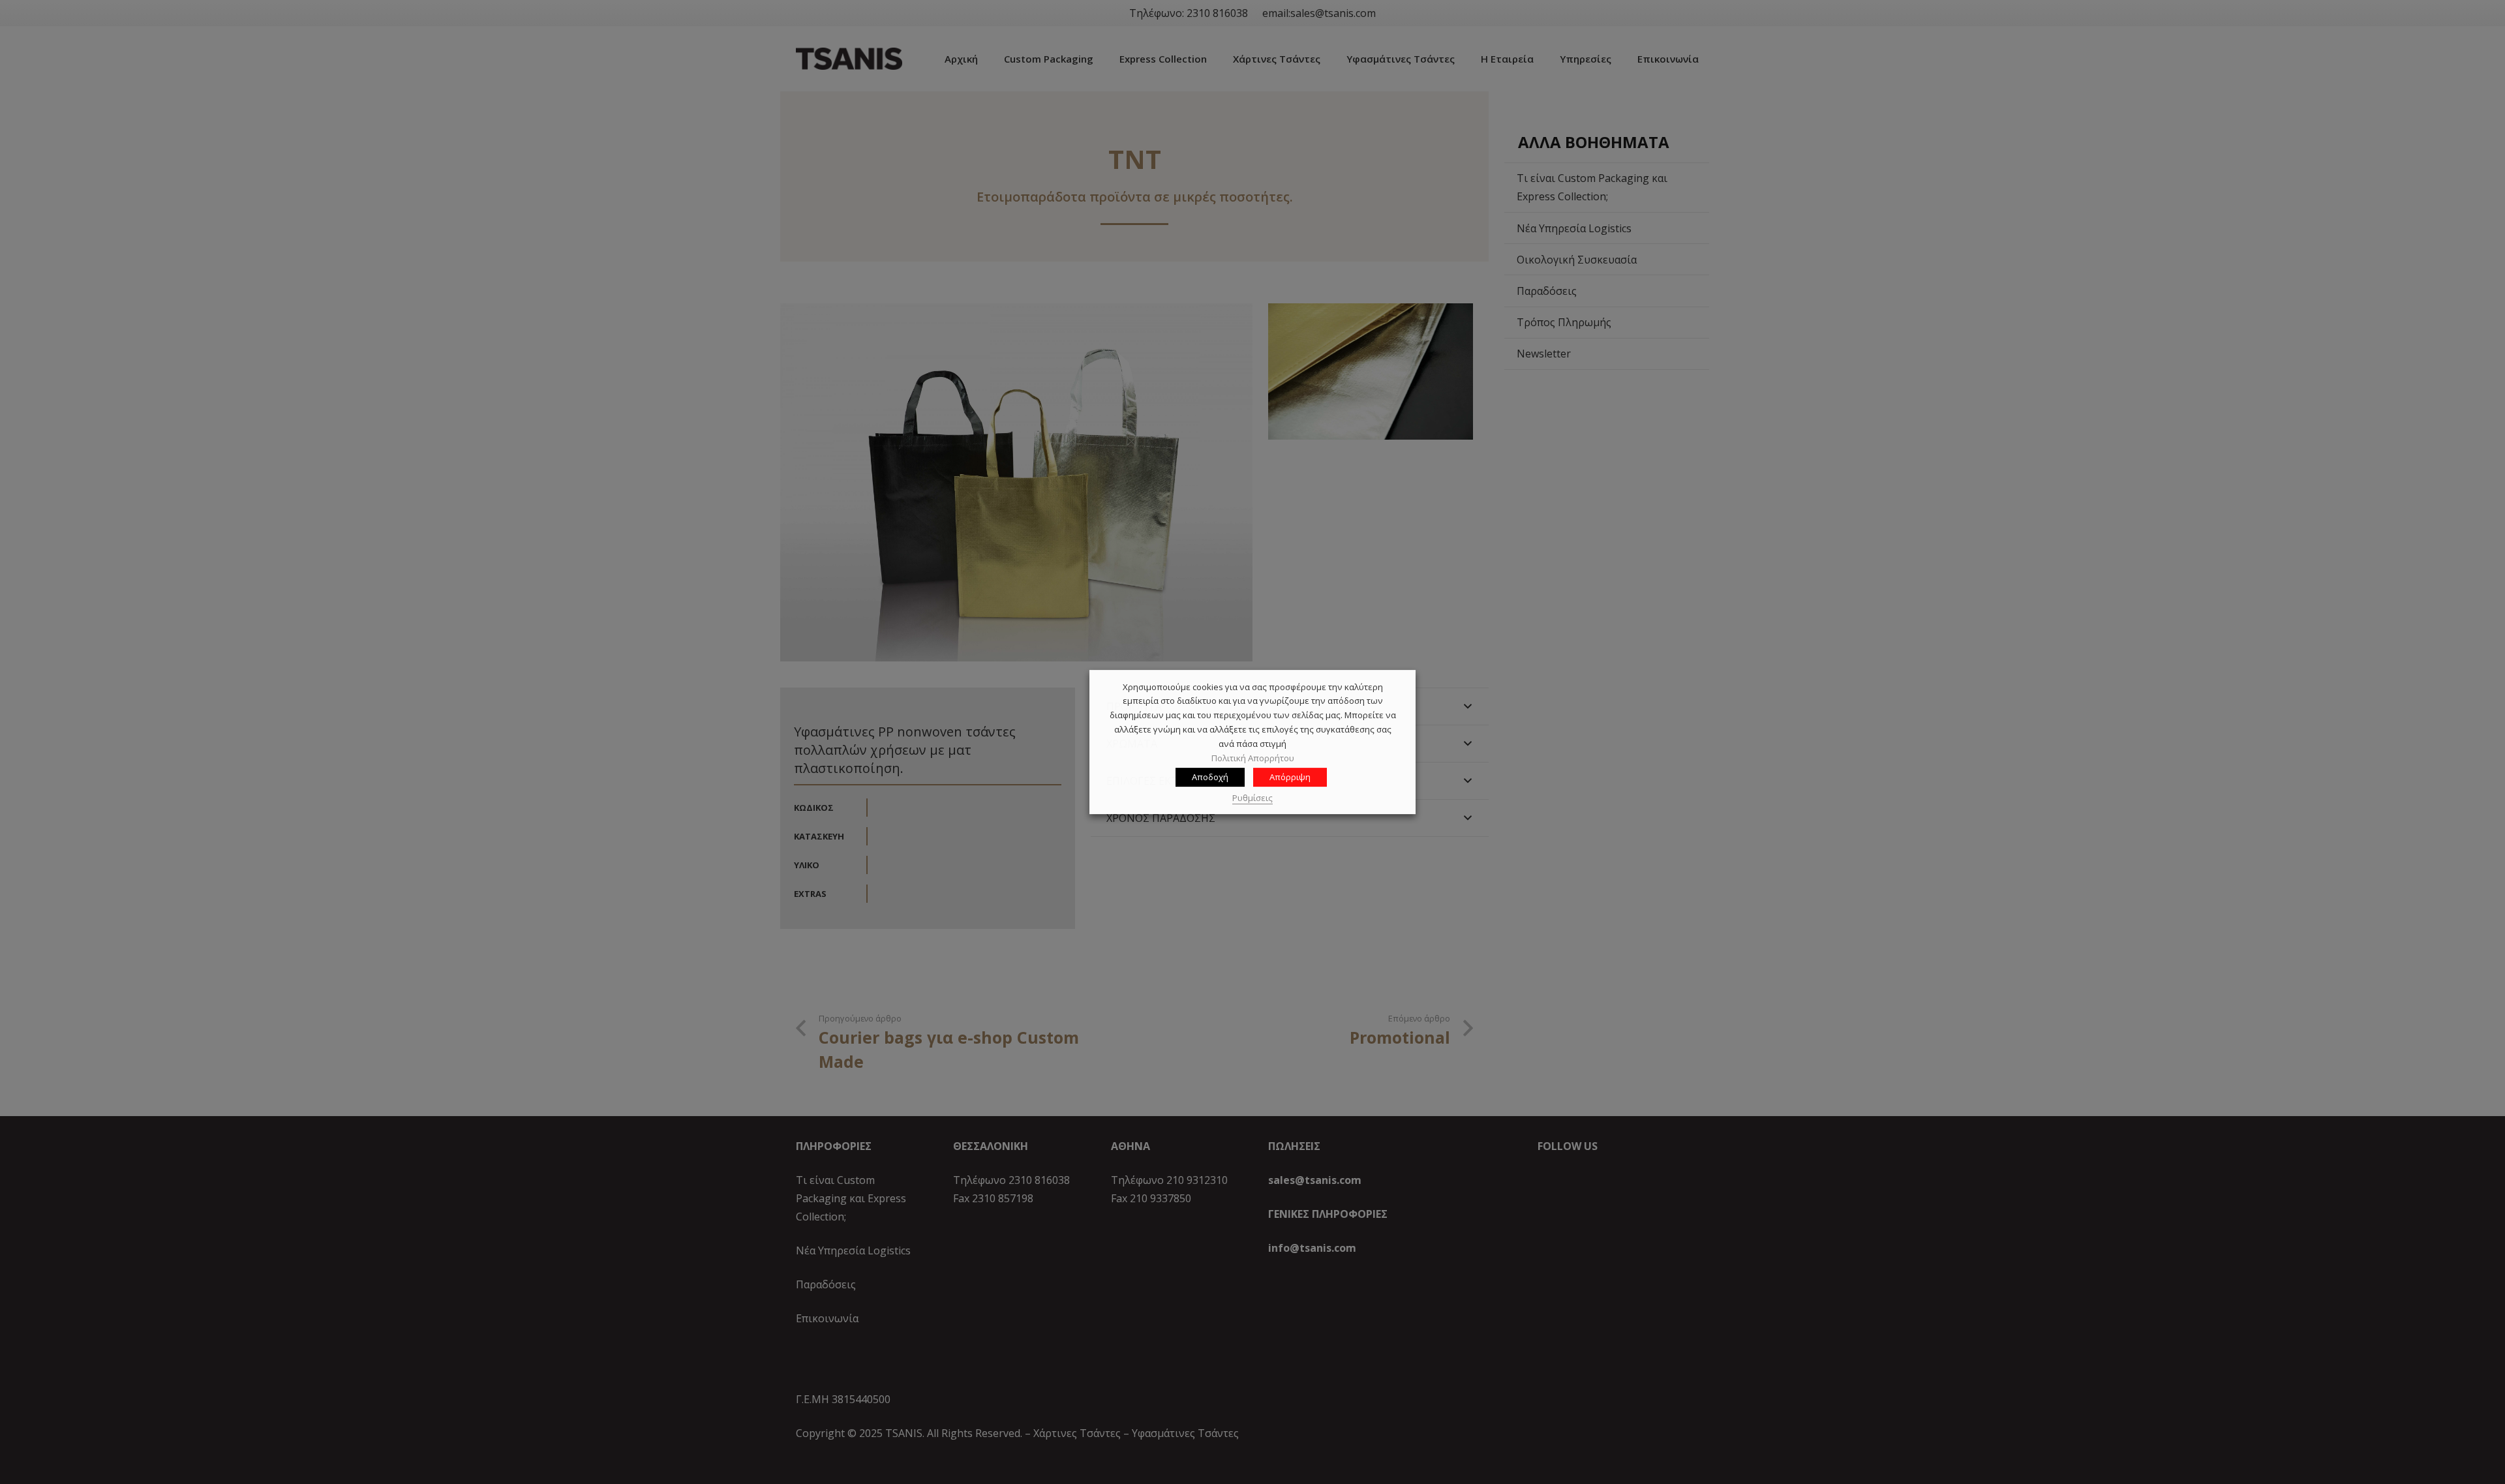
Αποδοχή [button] (1210, 778)
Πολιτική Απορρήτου (1253, 758)
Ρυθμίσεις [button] (1252, 798)
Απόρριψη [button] (1290, 778)
